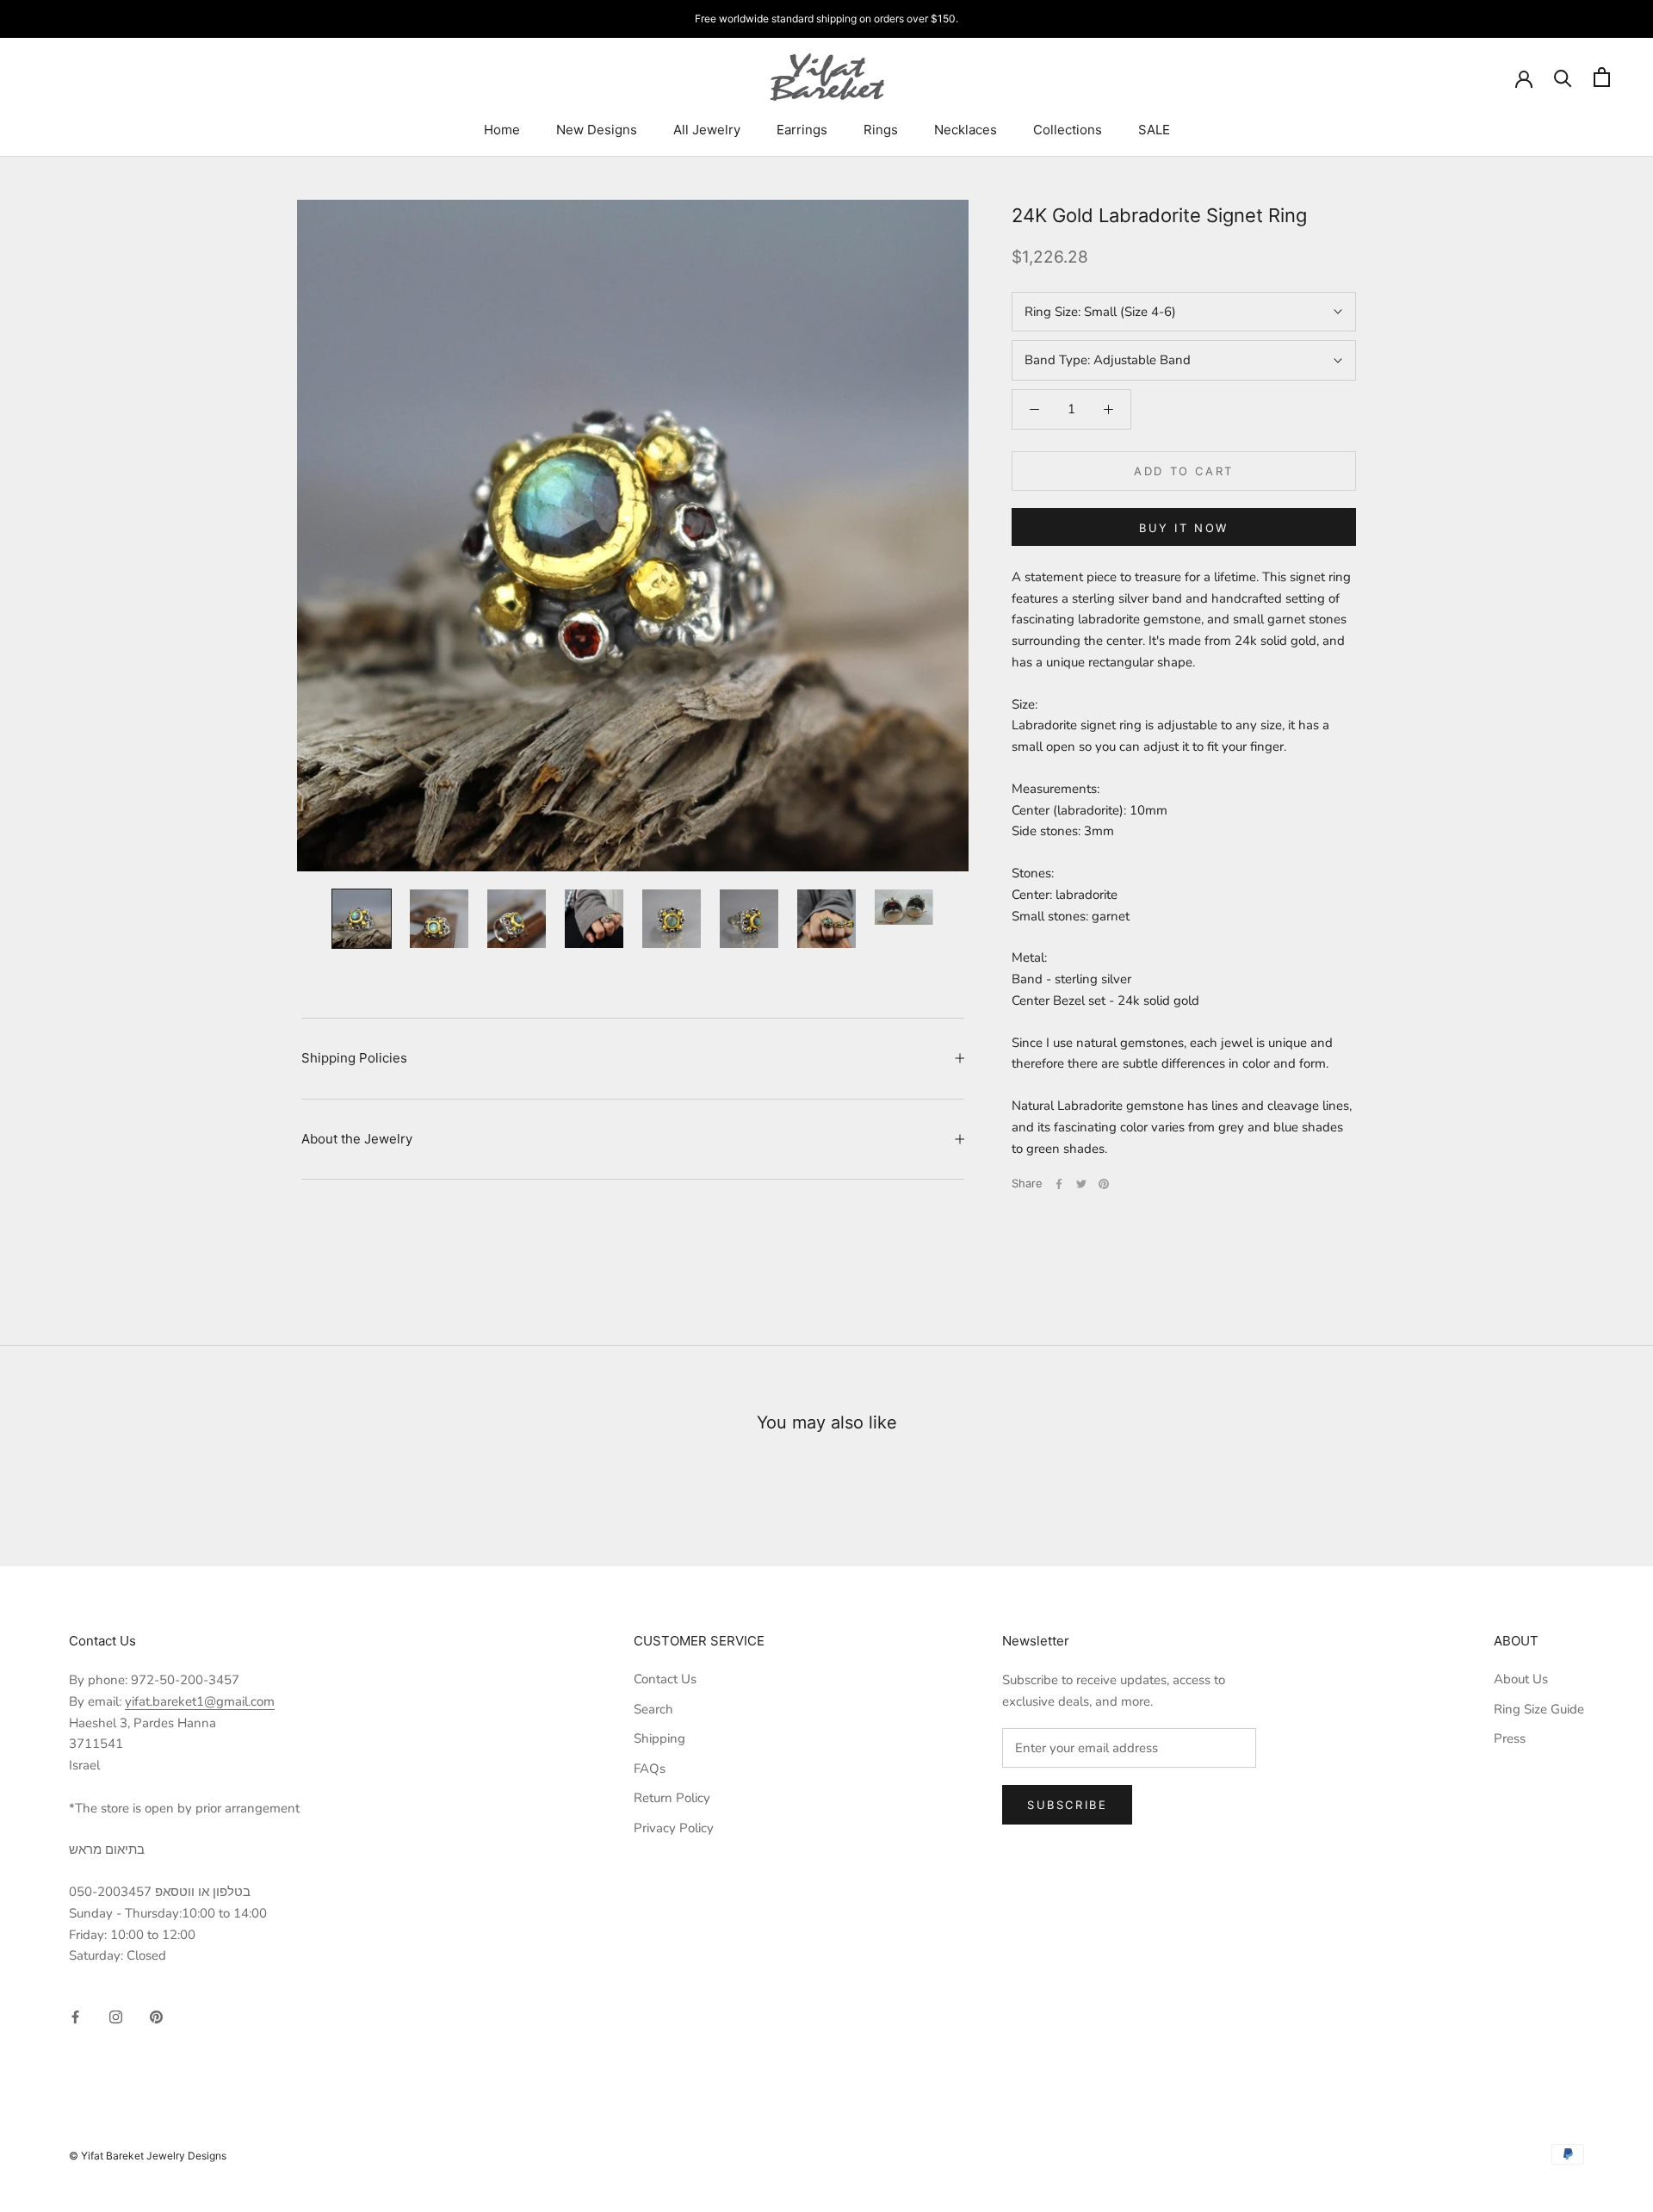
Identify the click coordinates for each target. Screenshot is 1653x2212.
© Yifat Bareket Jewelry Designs (148, 2156)
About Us (1521, 1679)
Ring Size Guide (1539, 1709)
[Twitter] (1081, 1184)
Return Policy (672, 1798)
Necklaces (966, 130)
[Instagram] (116, 2016)
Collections (1068, 130)
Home (502, 130)
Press (1510, 1738)
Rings (881, 130)
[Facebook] (1059, 1184)
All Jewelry (707, 130)
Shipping (659, 1738)
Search (653, 1709)
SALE (1154, 130)
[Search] (1563, 77)
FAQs (650, 1769)
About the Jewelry (357, 1139)
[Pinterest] (1104, 1184)
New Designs (597, 130)
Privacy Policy (674, 1828)
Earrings (802, 130)
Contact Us (665, 1679)
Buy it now (1184, 528)
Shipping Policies (354, 1058)
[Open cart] (1602, 77)
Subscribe (1067, 1805)
